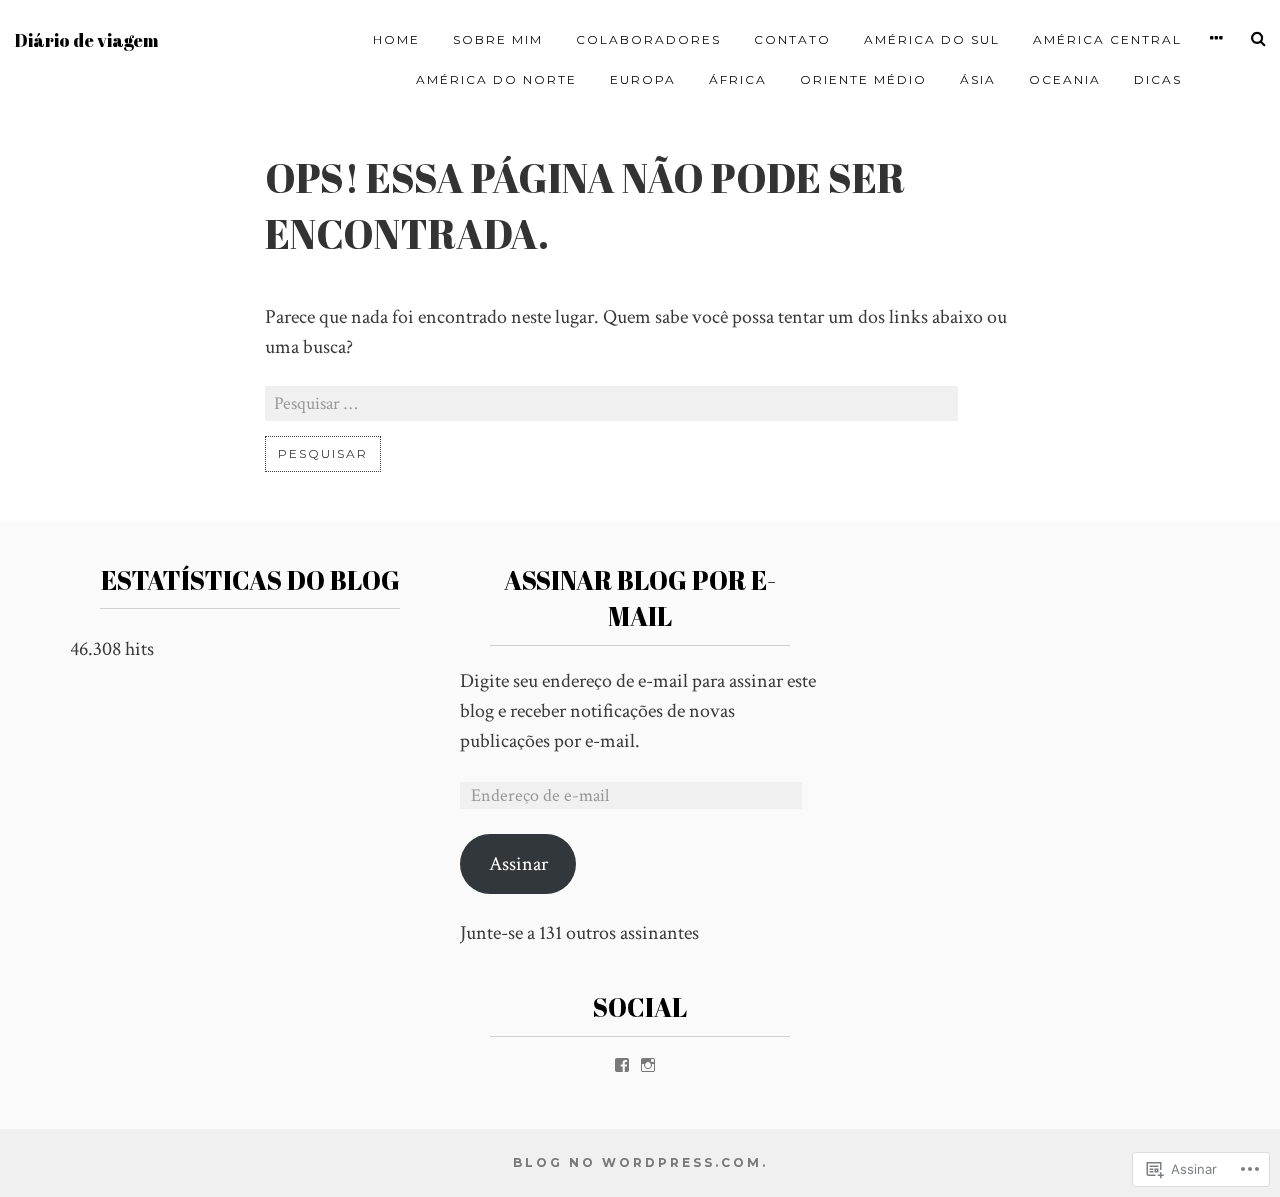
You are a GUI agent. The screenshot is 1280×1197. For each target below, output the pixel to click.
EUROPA (643, 79)
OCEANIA (1065, 79)
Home (396, 39)
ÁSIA (978, 79)
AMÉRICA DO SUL (932, 39)
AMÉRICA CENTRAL (1107, 39)
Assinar (518, 864)
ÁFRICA (738, 79)
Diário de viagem (86, 40)
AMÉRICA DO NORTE (496, 79)
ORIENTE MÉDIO (863, 79)
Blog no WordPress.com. (640, 1162)
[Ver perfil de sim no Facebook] (622, 1065)
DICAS (1158, 79)
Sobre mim (498, 39)
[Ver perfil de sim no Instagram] (648, 1065)
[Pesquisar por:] (611, 404)
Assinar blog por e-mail (640, 598)
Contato (792, 39)
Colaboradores (648, 39)
